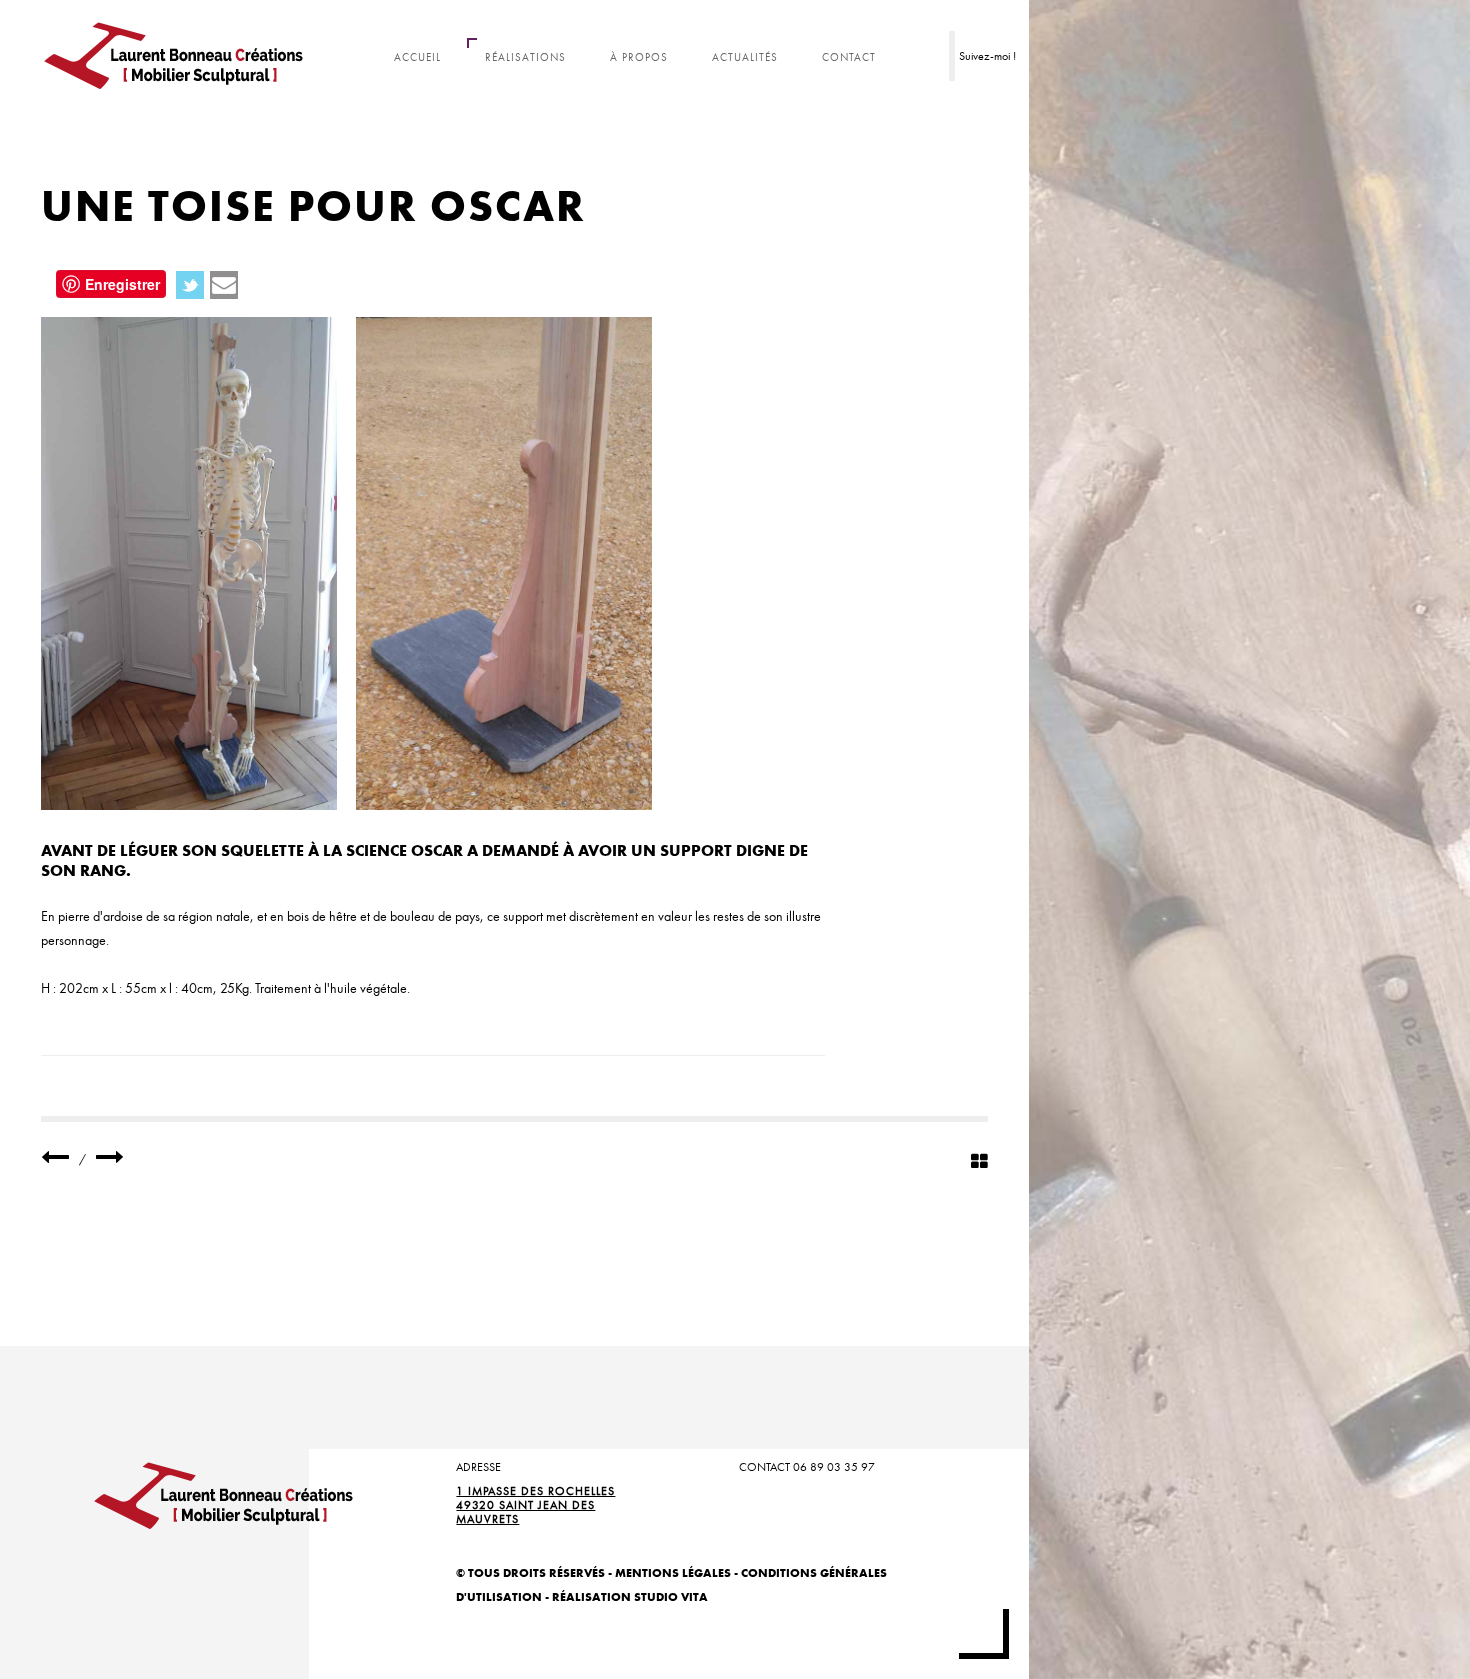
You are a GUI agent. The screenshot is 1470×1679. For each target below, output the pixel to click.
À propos (639, 57)
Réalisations (525, 57)
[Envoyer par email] (224, 285)
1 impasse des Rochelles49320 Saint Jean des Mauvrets (535, 1505)
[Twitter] (190, 285)
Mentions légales (673, 1572)
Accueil (417, 57)
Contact (849, 57)
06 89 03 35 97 (834, 1467)
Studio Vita (671, 1596)
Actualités (745, 57)
